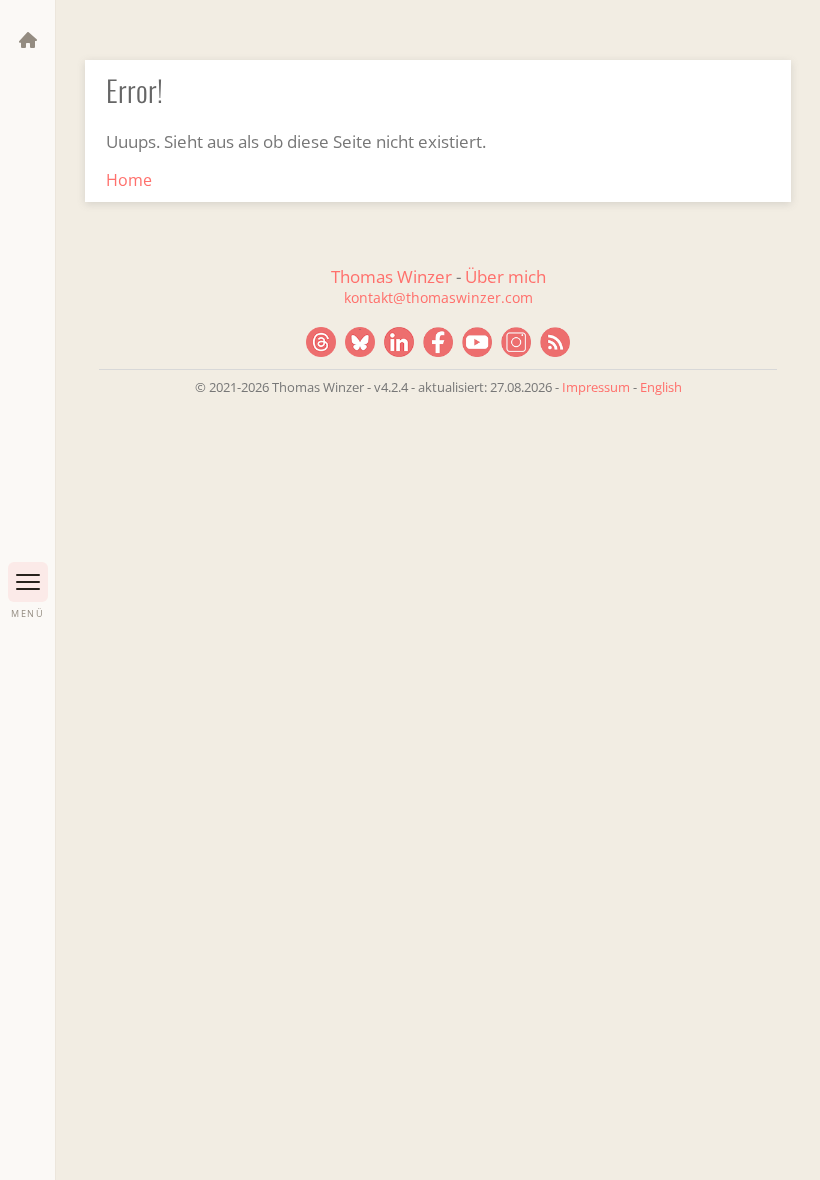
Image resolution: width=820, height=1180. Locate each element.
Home (129, 180)
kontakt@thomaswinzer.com (438, 297)
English (661, 387)
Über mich (505, 276)
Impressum (596, 387)
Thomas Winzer (391, 276)
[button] (28, 582)
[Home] (28, 40)
